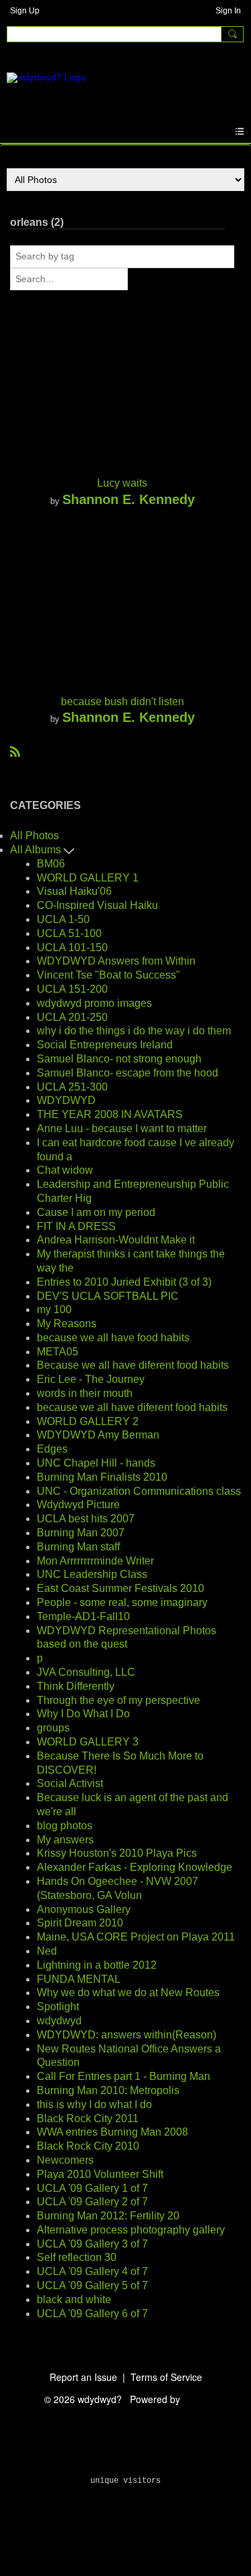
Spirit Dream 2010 (80, 1923)
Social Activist (70, 1783)
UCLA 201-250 (72, 1017)
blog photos (65, 1826)
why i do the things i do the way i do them (134, 1031)
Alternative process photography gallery (131, 2230)
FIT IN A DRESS (76, 1226)
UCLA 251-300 (72, 1087)
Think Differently (76, 1686)
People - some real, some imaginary (122, 1602)
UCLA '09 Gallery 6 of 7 (92, 2314)
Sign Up (25, 11)
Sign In (228, 11)
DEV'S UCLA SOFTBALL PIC (108, 1296)
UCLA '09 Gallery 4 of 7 (92, 2271)
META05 (58, 1352)
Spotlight (58, 2007)
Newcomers (65, 2160)
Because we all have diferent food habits (133, 1365)
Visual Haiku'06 (74, 891)
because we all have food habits (113, 1338)
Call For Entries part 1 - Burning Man (123, 2076)
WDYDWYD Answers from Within (116, 961)
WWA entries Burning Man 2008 (112, 2132)
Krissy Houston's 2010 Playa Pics (117, 1853)
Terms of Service (166, 2377)
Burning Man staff (78, 1547)
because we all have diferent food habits (132, 1407)
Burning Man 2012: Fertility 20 (108, 2216)
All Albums (37, 850)
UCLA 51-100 (69, 933)
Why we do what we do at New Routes (128, 1992)
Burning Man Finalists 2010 (102, 1477)
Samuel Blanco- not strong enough (119, 1059)
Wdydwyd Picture (78, 1505)
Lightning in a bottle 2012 (97, 1965)
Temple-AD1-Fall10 (83, 1616)
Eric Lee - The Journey (91, 1379)
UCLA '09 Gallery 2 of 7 (92, 2202)
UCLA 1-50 (63, 919)
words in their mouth (85, 1393)
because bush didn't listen (122, 701)
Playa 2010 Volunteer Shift (100, 2174)
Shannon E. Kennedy (129, 499)
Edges (52, 1449)
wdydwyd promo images (94, 1003)
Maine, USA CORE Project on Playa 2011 (136, 1937)
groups (53, 1728)
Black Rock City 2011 (88, 2119)
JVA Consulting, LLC (86, 1672)
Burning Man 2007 (81, 1533)
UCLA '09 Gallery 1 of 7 (92, 2188)
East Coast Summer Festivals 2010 (120, 1588)
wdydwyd (59, 2021)
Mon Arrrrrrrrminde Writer (95, 1561)
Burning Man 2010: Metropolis (108, 2090)
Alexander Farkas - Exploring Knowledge (135, 1867)
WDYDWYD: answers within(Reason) (127, 2035)
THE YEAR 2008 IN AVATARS (110, 1114)
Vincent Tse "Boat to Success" (108, 975)
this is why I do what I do (94, 2104)
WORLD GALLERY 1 (88, 878)
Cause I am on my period (96, 1212)
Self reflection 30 (77, 2257)
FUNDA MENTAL (79, 1979)
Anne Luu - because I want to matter (122, 1128)
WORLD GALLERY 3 (88, 1742)
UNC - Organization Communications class (139, 1491)
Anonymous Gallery (84, 1909)
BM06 (51, 864)
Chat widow (65, 1170)
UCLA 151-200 (72, 989)
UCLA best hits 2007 (86, 1519)
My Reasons (67, 1324)
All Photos (34, 836)
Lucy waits (122, 483)
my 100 (54, 1309)
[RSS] (15, 751)
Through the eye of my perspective (118, 1700)
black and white (74, 2299)
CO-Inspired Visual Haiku (97, 905)
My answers (65, 1840)
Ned (47, 1951)
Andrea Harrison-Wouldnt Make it (116, 1240)
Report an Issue (83, 2377)
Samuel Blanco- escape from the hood (128, 1073)
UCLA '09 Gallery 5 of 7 (92, 2285)
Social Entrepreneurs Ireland (105, 1045)
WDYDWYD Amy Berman (98, 1435)
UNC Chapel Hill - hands (96, 1463)
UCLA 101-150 (72, 947)
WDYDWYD (66, 1100)
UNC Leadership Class (92, 1574)
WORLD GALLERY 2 (88, 1421)
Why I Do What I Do (83, 1714)
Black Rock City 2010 (88, 2146)
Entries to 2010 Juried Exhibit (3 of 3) (124, 1282)
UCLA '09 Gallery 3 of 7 (92, 2244)
